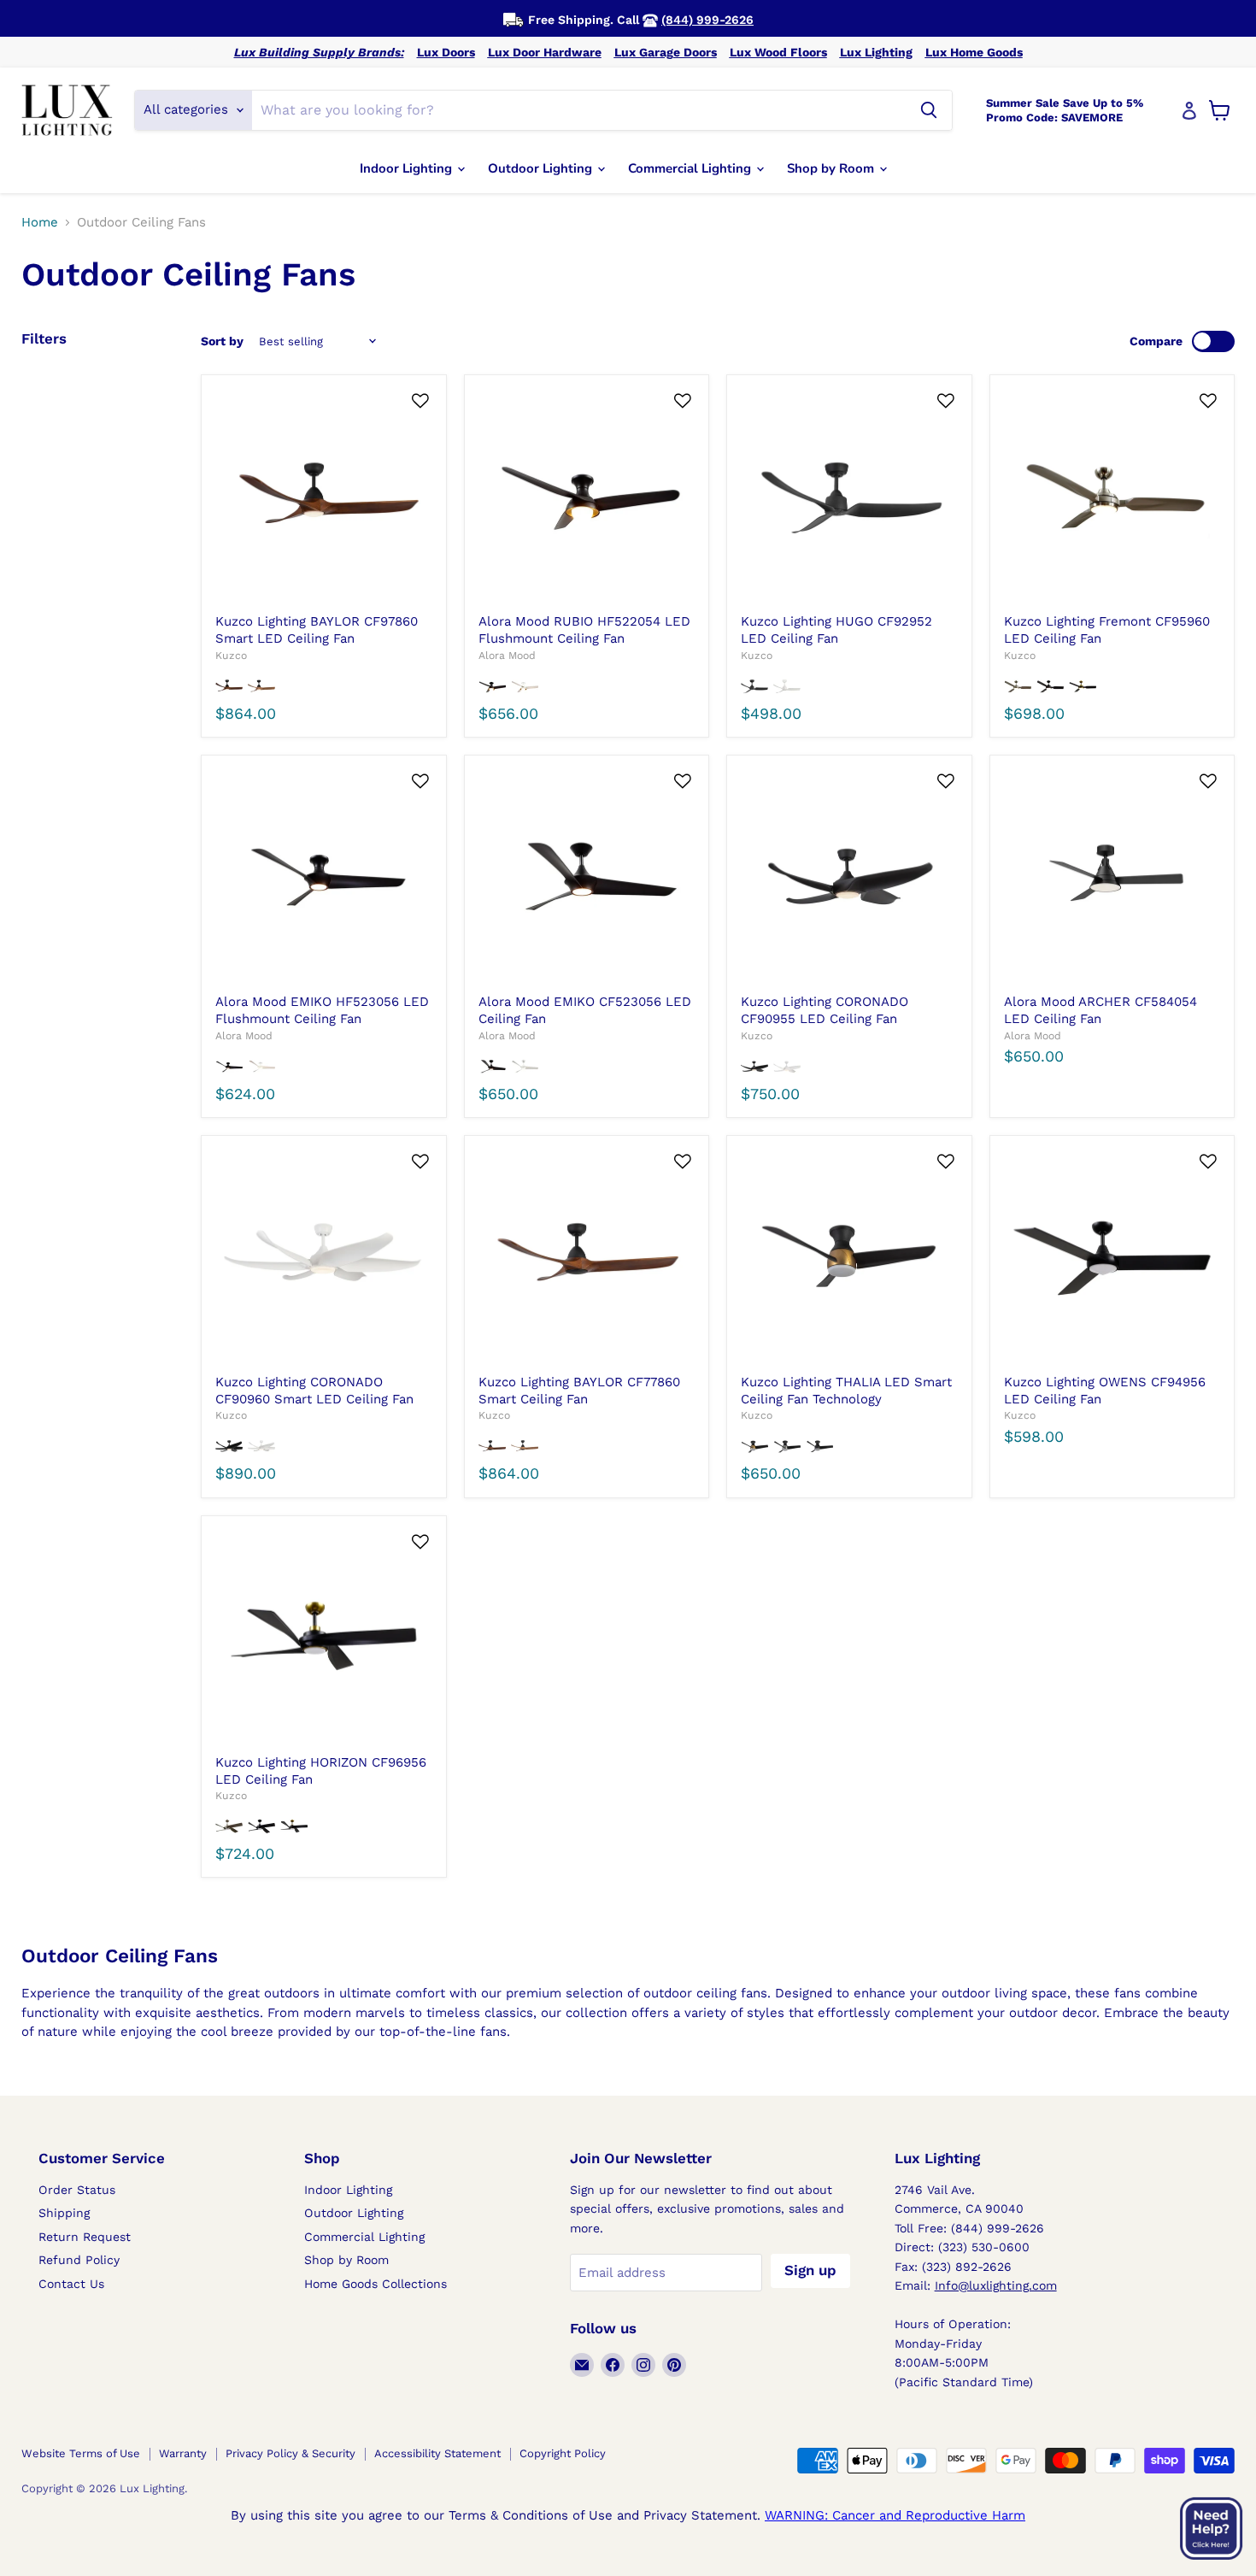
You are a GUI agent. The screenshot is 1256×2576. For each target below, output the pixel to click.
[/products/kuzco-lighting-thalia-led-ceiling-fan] (849, 1258)
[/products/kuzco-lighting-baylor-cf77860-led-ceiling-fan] (587, 1258)
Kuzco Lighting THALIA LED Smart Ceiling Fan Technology (846, 1391)
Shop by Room (832, 168)
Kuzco (231, 656)
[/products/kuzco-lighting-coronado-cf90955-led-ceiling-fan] (849, 877)
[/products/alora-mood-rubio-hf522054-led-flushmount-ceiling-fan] (587, 497)
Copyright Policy (563, 2453)
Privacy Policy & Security (291, 2453)
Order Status (77, 2190)
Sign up (810, 2270)
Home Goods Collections (376, 2284)
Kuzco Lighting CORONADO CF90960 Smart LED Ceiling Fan (314, 1391)
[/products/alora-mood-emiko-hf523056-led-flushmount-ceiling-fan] (323, 877)
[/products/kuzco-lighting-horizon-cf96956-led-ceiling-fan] (323, 1638)
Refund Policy (79, 2260)
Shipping (64, 2213)
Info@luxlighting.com (996, 2285)
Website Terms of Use (81, 2453)
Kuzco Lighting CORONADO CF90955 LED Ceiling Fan (825, 1010)
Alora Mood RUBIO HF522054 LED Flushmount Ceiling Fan (584, 630)
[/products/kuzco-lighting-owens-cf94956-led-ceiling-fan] (1112, 1258)
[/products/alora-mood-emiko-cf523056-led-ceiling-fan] (587, 877)
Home (40, 223)
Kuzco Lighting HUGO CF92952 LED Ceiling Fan (836, 630)
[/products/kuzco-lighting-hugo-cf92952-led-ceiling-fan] (849, 497)
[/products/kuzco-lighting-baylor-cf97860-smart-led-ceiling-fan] (323, 497)
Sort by (222, 341)
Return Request (85, 2237)
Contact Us (71, 2284)
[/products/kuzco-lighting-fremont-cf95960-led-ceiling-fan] (1112, 497)
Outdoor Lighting (542, 168)
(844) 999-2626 (707, 20)
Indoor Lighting (408, 168)
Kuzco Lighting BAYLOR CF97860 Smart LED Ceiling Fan (317, 630)
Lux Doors (446, 52)
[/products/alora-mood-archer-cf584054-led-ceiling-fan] (1112, 877)
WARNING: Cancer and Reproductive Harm (895, 2515)
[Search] (929, 110)
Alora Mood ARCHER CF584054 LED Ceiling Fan (1100, 1010)
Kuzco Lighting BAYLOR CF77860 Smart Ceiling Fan (579, 1391)
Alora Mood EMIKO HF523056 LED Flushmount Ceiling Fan (322, 1010)
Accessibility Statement (437, 2453)
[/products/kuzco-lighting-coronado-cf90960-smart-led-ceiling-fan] (323, 1258)
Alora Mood (507, 656)
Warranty (183, 2453)
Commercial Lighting (691, 168)
